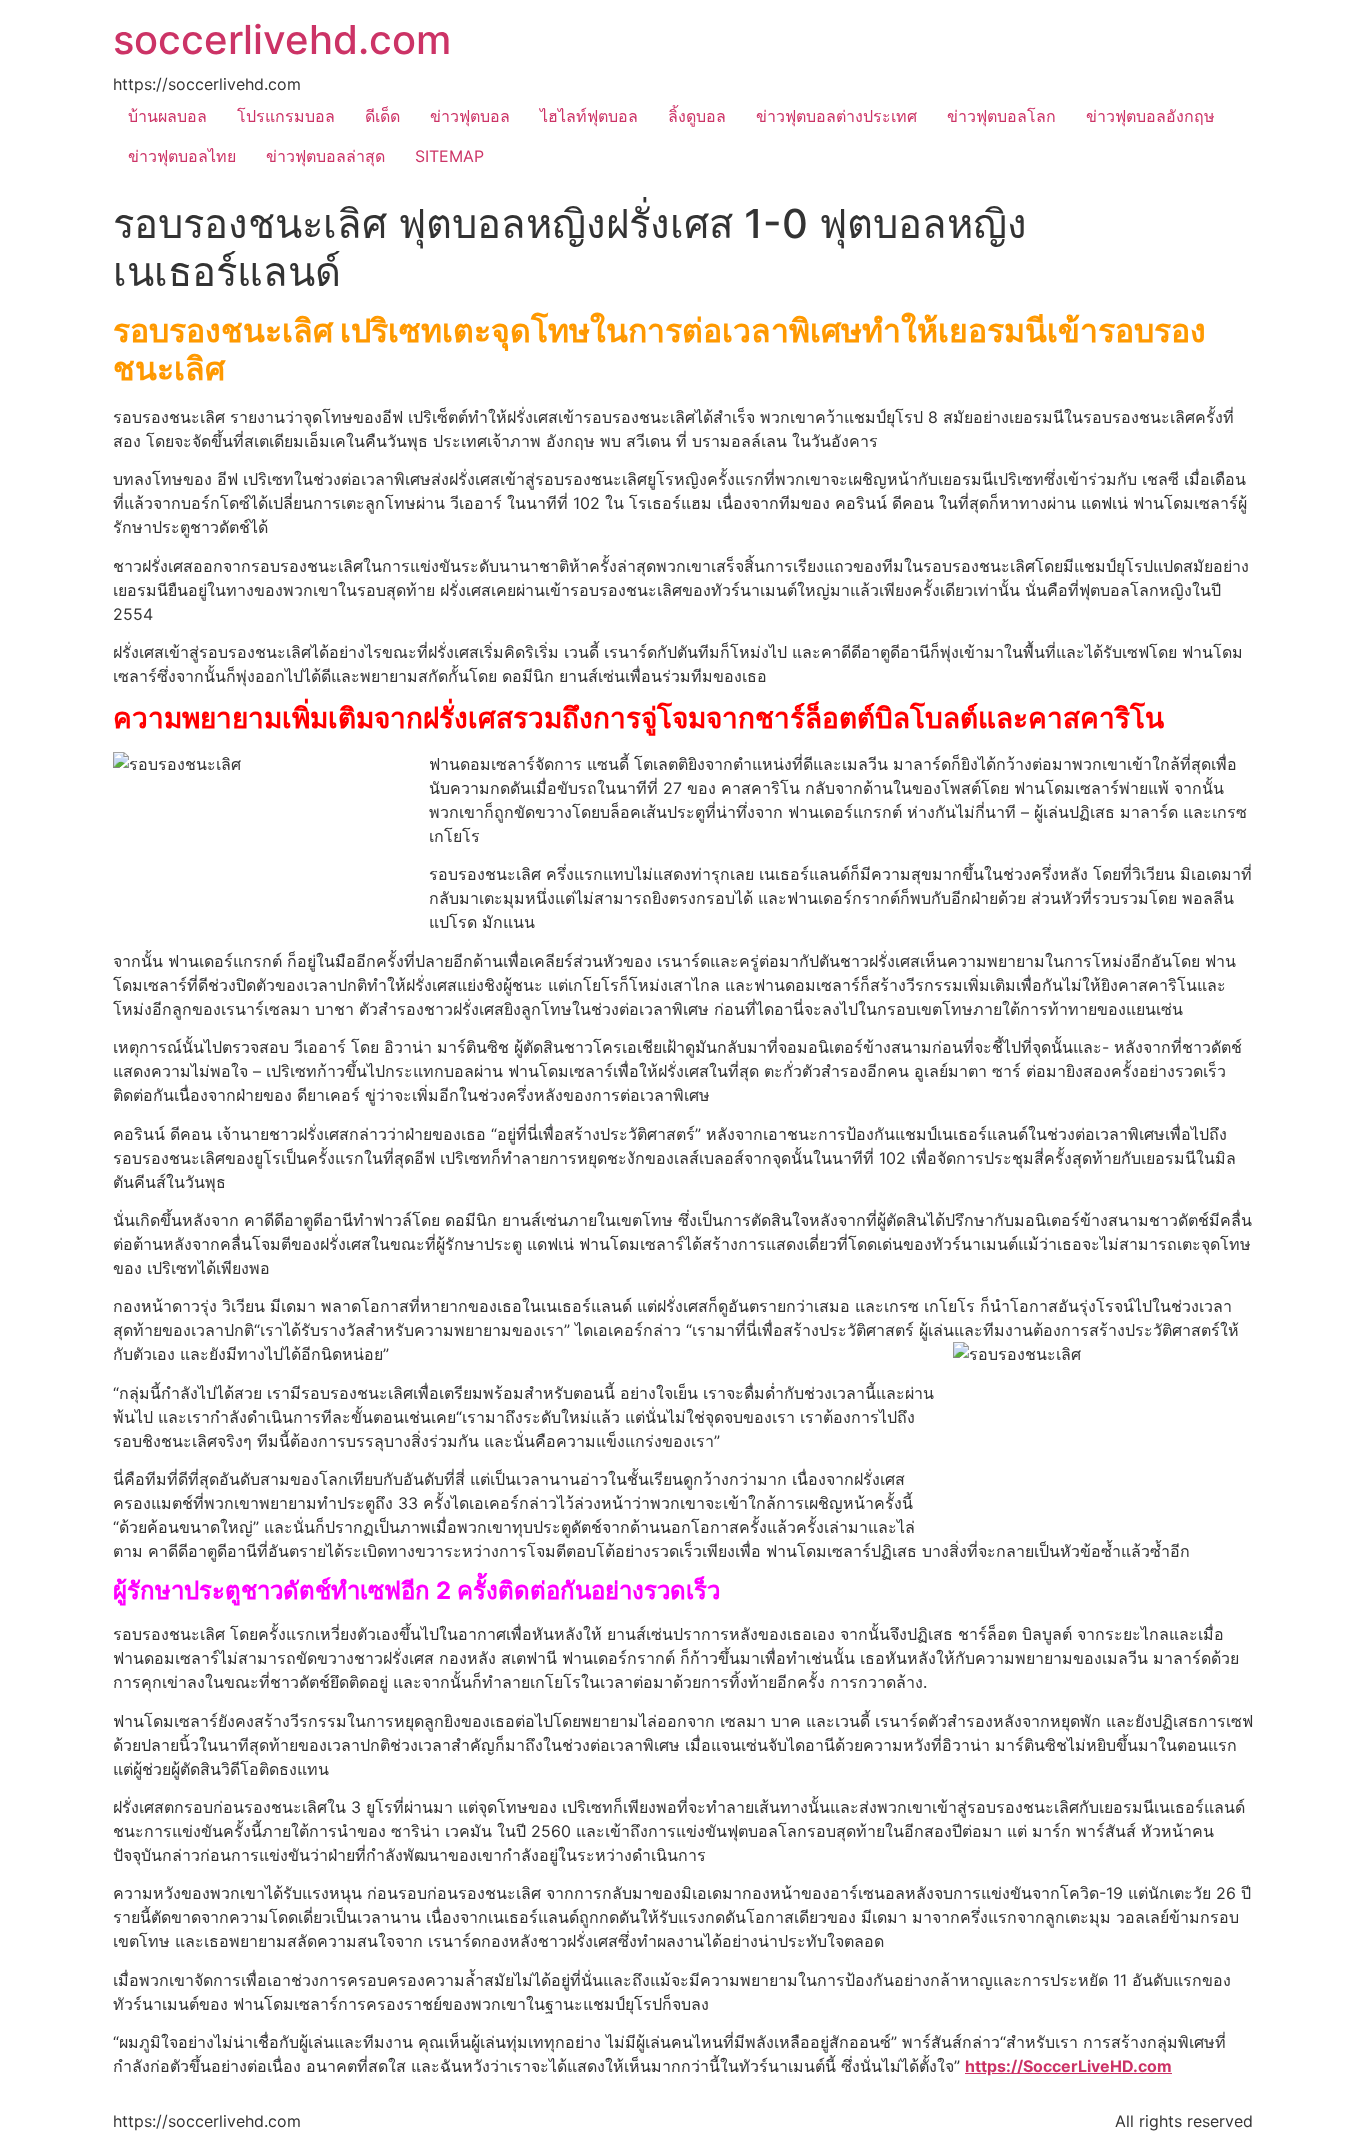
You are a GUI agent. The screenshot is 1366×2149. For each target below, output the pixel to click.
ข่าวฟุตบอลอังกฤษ (1150, 116)
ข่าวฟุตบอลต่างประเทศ (836, 116)
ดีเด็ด (382, 116)
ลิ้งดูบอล (697, 116)
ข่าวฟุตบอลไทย (182, 156)
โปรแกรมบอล (286, 116)
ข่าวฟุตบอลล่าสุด (325, 156)
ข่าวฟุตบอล (470, 116)
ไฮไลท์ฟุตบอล (589, 116)
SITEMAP (449, 156)
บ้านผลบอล (167, 116)
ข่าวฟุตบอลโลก (1001, 116)
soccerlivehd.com (282, 39)
